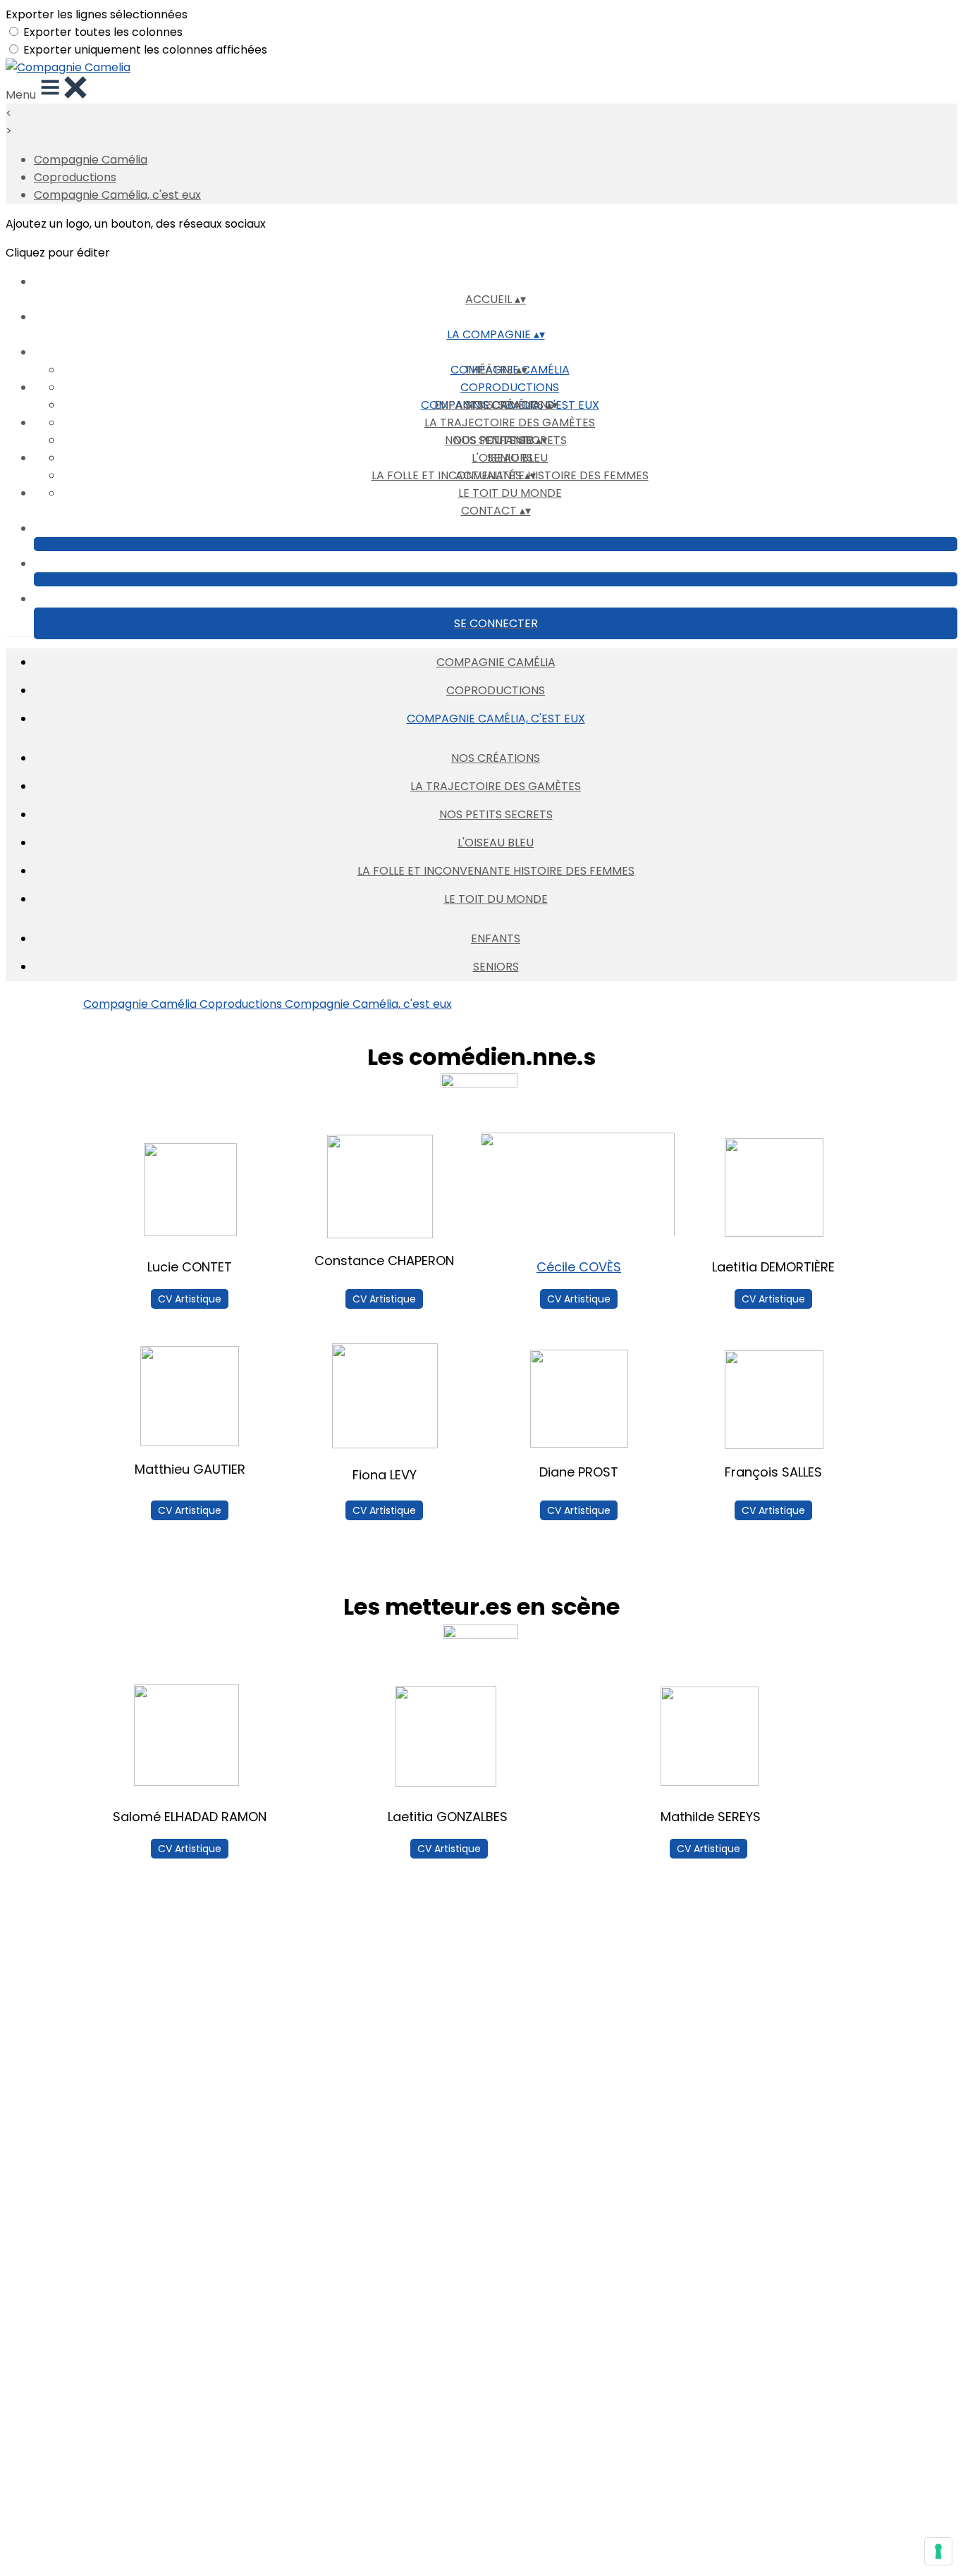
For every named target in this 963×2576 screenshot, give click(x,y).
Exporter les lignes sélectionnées (97, 14)
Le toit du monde (510, 493)
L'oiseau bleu (496, 843)
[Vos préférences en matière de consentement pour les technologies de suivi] (938, 2551)
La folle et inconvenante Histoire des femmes (496, 871)
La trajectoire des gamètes (510, 423)
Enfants (496, 938)
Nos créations (496, 758)
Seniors (510, 458)
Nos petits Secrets (496, 814)
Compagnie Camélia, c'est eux (117, 195)
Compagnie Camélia (91, 160)
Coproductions (75, 177)
